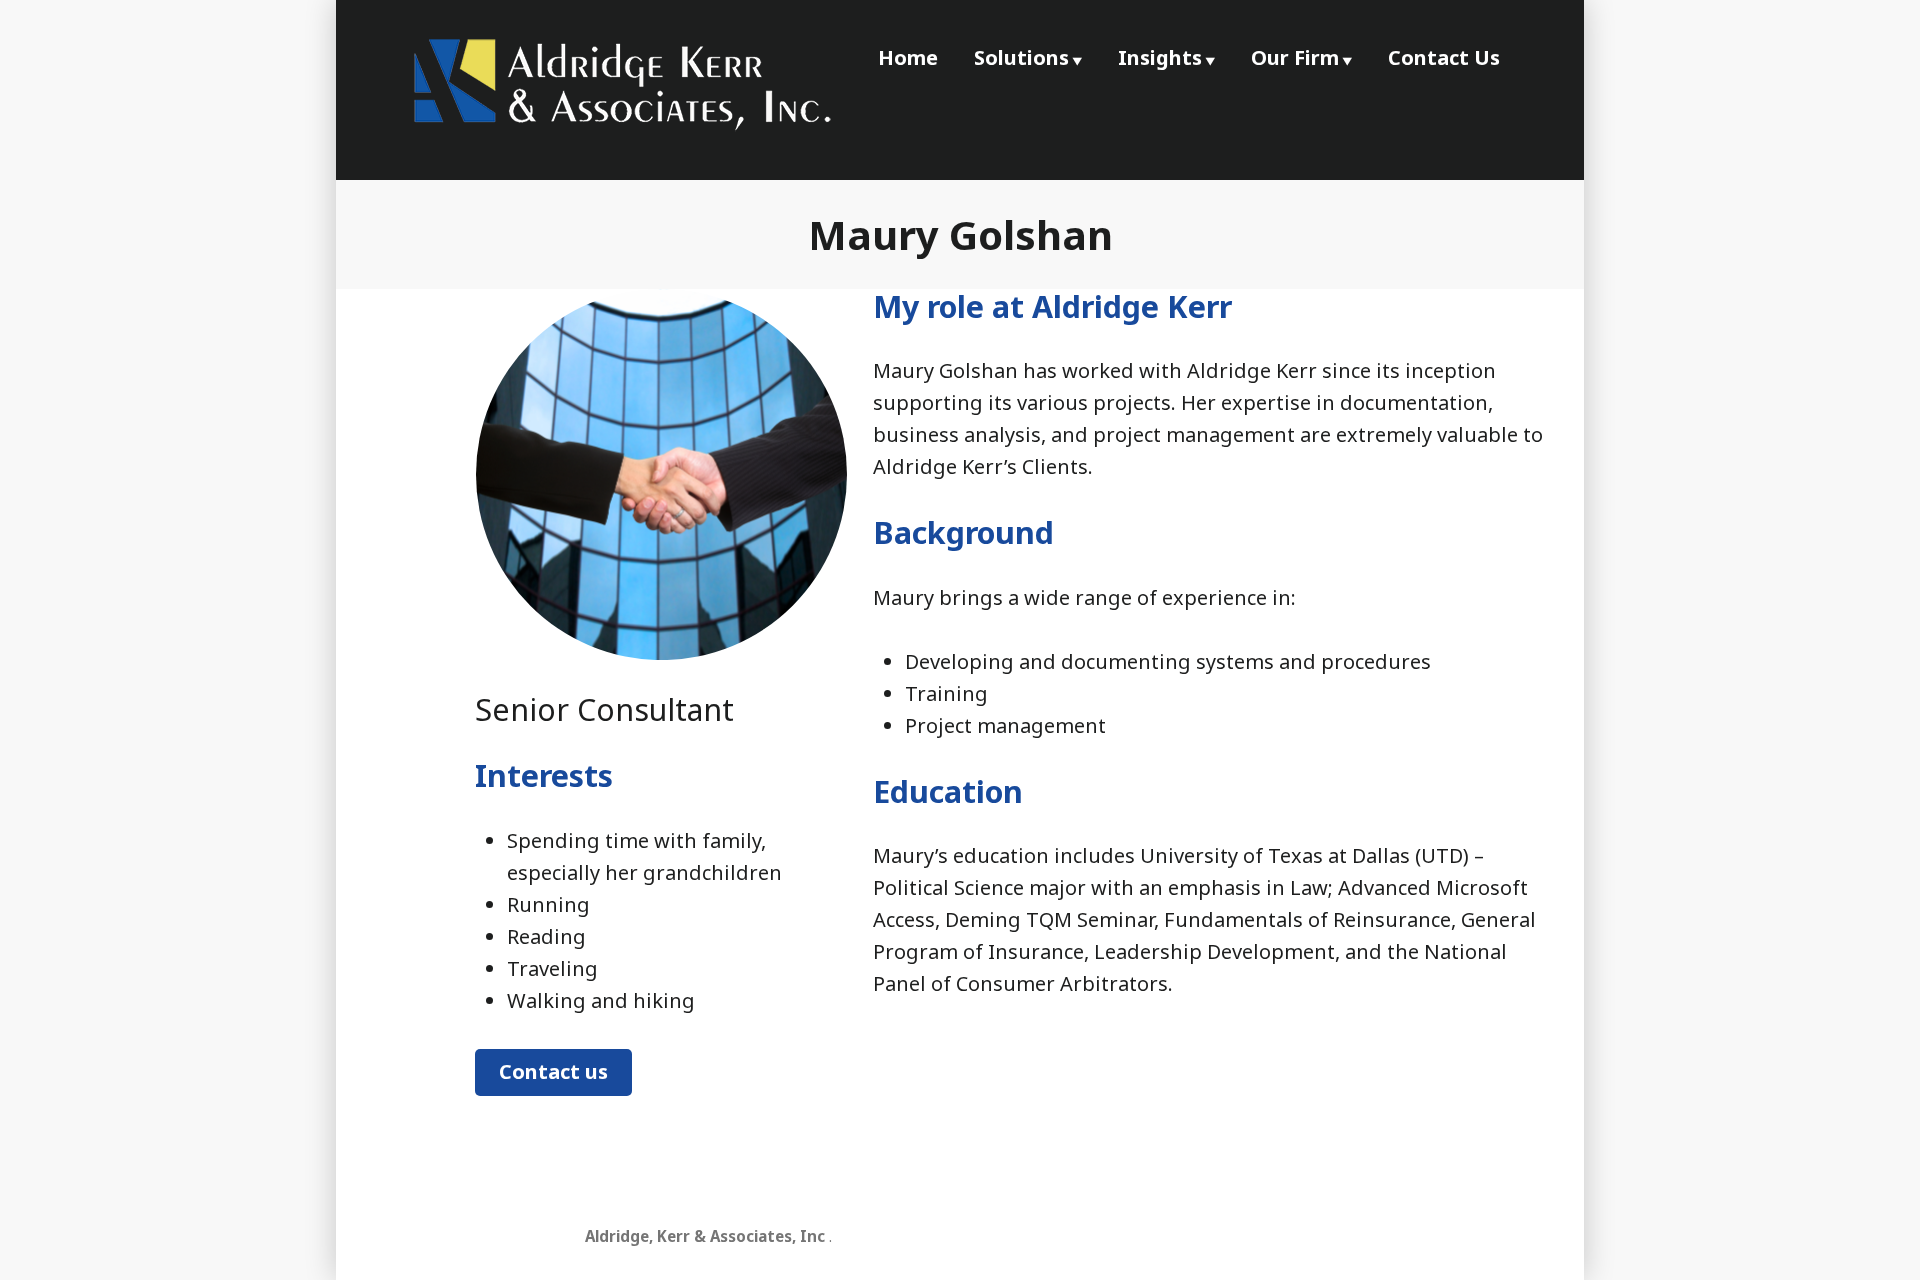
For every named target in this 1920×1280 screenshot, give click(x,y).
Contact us (553, 1071)
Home (908, 57)
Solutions (1021, 57)
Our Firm (1295, 57)
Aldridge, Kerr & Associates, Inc (705, 1236)
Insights (1160, 57)
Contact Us (1444, 57)
